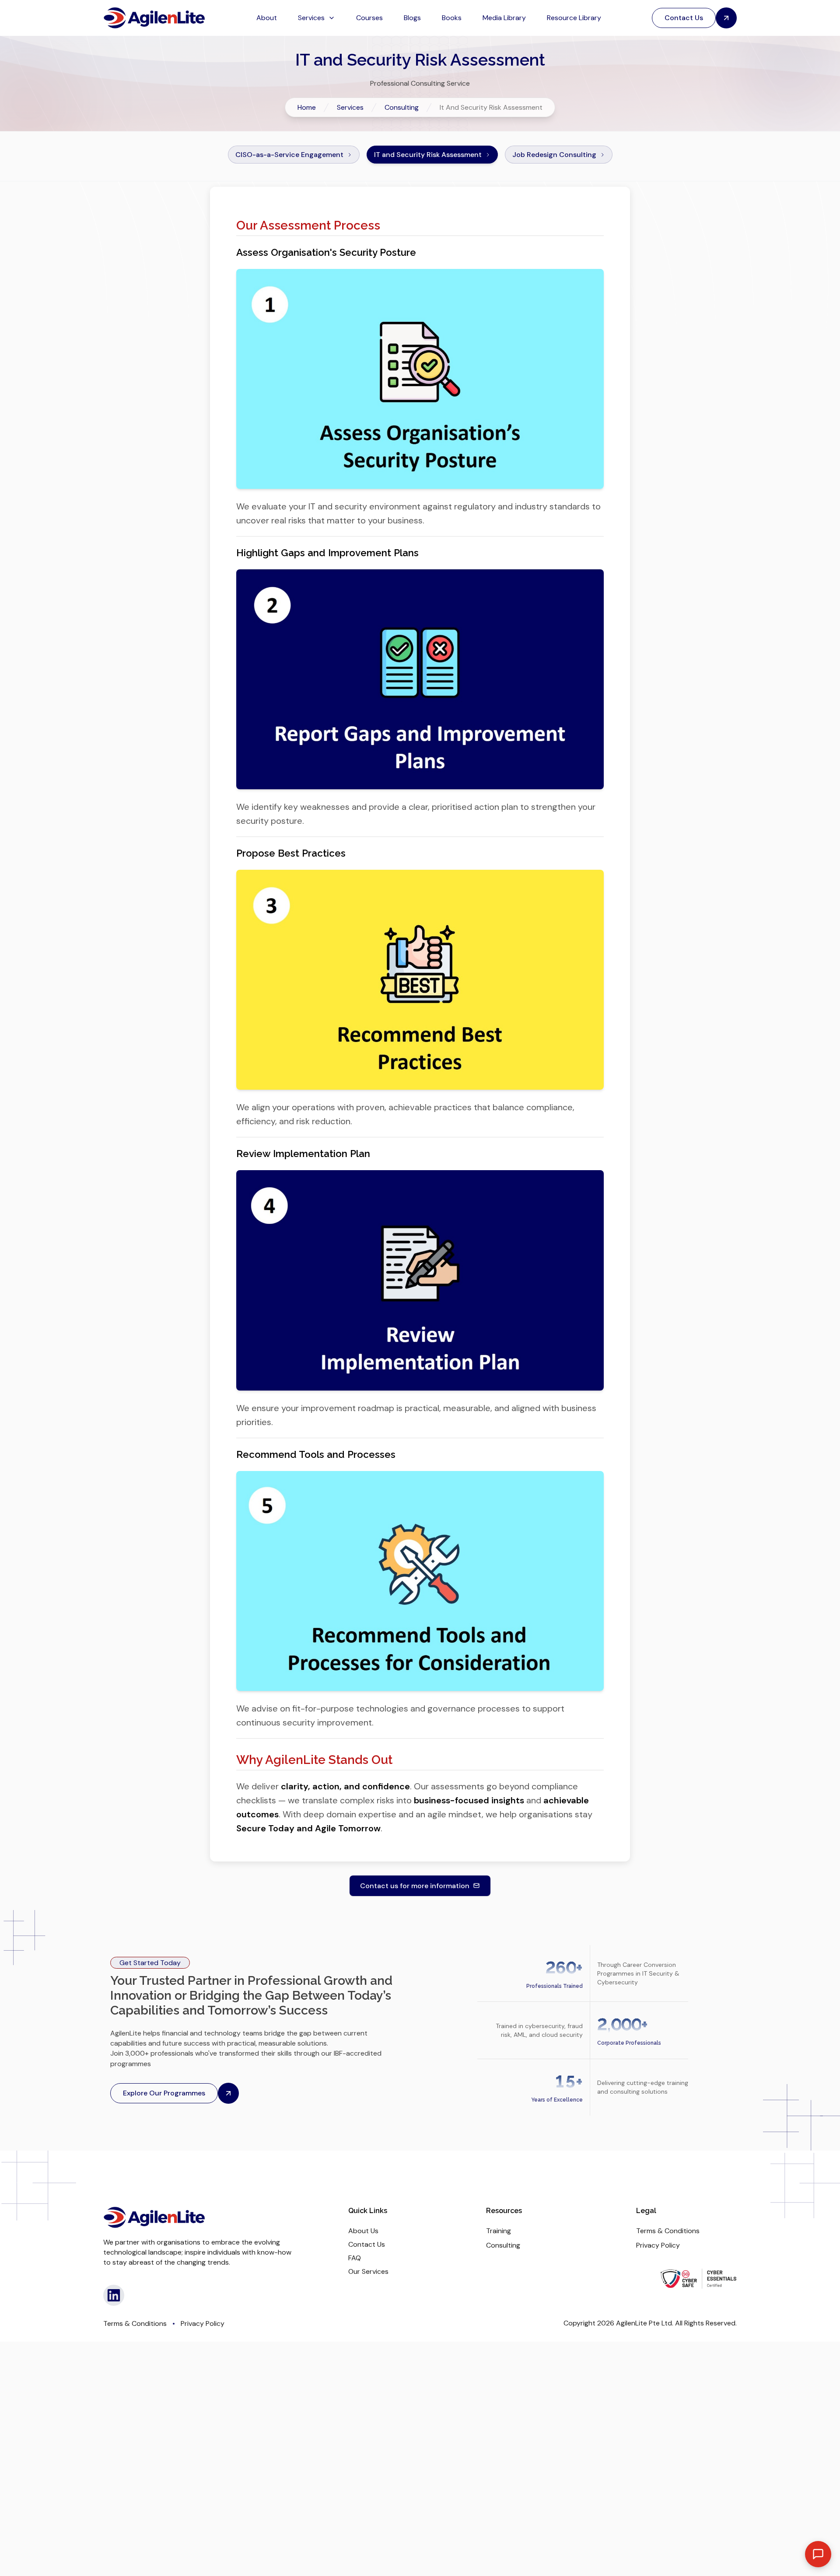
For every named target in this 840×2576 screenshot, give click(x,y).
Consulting (402, 107)
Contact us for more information (415, 1886)
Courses (369, 18)
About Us (363, 2231)
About (267, 18)
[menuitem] (267, 18)
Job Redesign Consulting (554, 155)
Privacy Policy (658, 2245)
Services (350, 107)
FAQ (355, 2258)
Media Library (504, 18)
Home (307, 107)
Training (499, 2231)
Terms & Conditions (668, 2231)
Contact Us (367, 2244)
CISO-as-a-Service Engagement (289, 155)
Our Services (368, 2271)
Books (452, 18)
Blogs (412, 18)
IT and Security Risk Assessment (428, 155)
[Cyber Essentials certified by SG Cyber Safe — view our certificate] (698, 2279)
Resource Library (574, 18)
